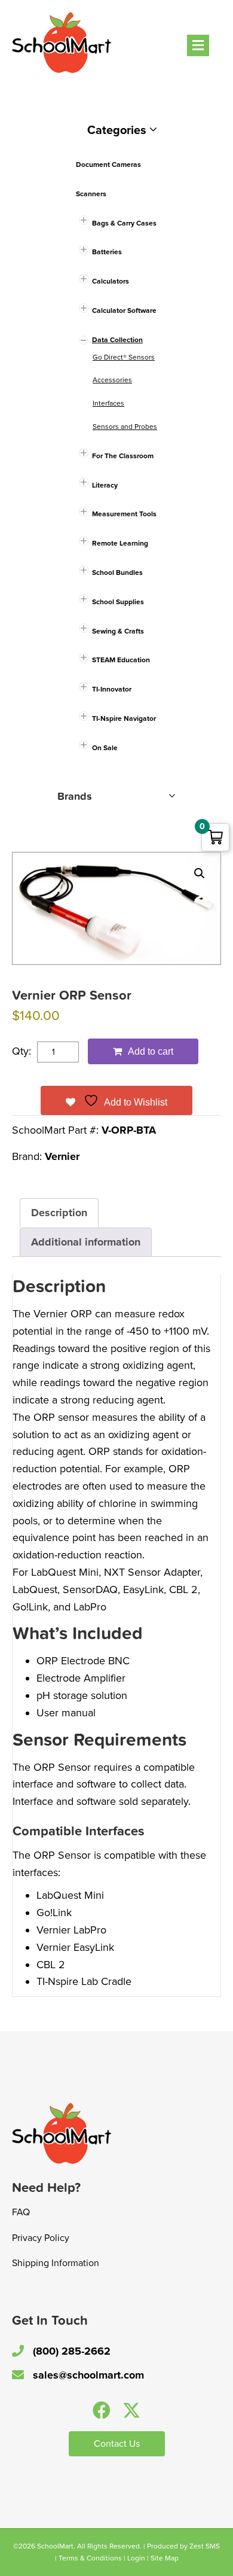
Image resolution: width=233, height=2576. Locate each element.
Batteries (107, 252)
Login (136, 2558)
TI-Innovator (112, 689)
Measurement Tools (124, 514)
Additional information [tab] (86, 1242)
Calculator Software (124, 310)
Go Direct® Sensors (124, 357)
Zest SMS (205, 2546)
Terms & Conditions (90, 2558)
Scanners (91, 194)
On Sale (105, 748)
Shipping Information (56, 2263)
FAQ (21, 2212)
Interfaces (108, 403)
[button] (200, 873)
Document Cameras (108, 165)
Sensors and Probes (125, 427)
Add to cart (151, 1051)
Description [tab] (59, 1213)
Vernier (62, 1156)
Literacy (105, 485)
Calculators (111, 281)
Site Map (165, 2558)
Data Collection (117, 340)
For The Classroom (123, 456)
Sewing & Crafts (118, 631)
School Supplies (118, 602)
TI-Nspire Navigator (124, 718)
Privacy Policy (41, 2238)
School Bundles (117, 573)
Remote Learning (120, 543)
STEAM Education (121, 660)
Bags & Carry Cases (124, 223)
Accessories (112, 380)
